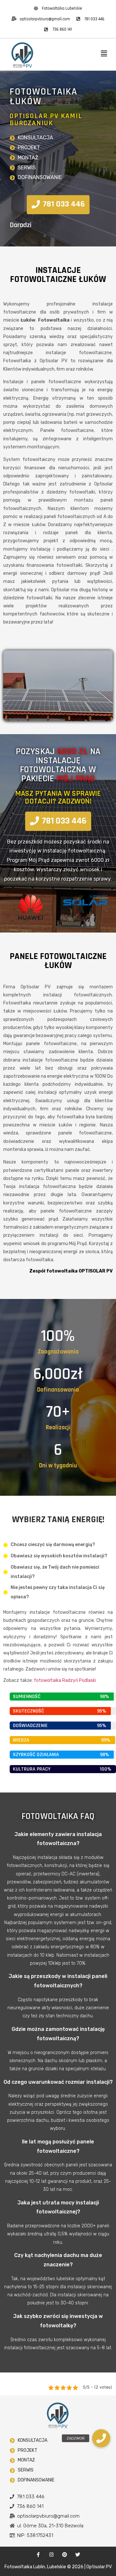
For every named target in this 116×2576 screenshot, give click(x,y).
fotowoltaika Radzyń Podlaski (65, 1680)
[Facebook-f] (38, 2555)
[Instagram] (52, 2555)
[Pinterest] (65, 2555)
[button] (104, 54)
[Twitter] (78, 2555)
